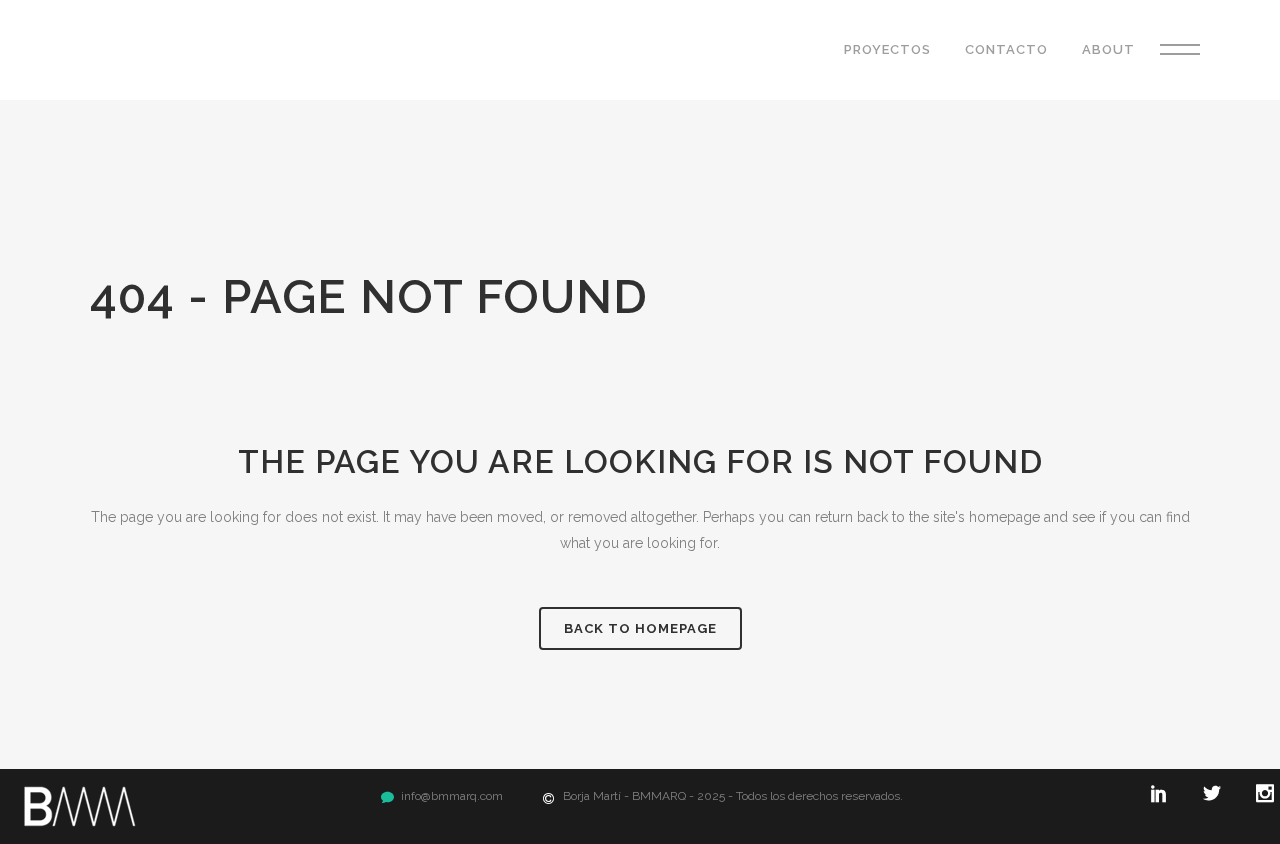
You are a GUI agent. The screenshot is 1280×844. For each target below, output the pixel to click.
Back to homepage (640, 628)
